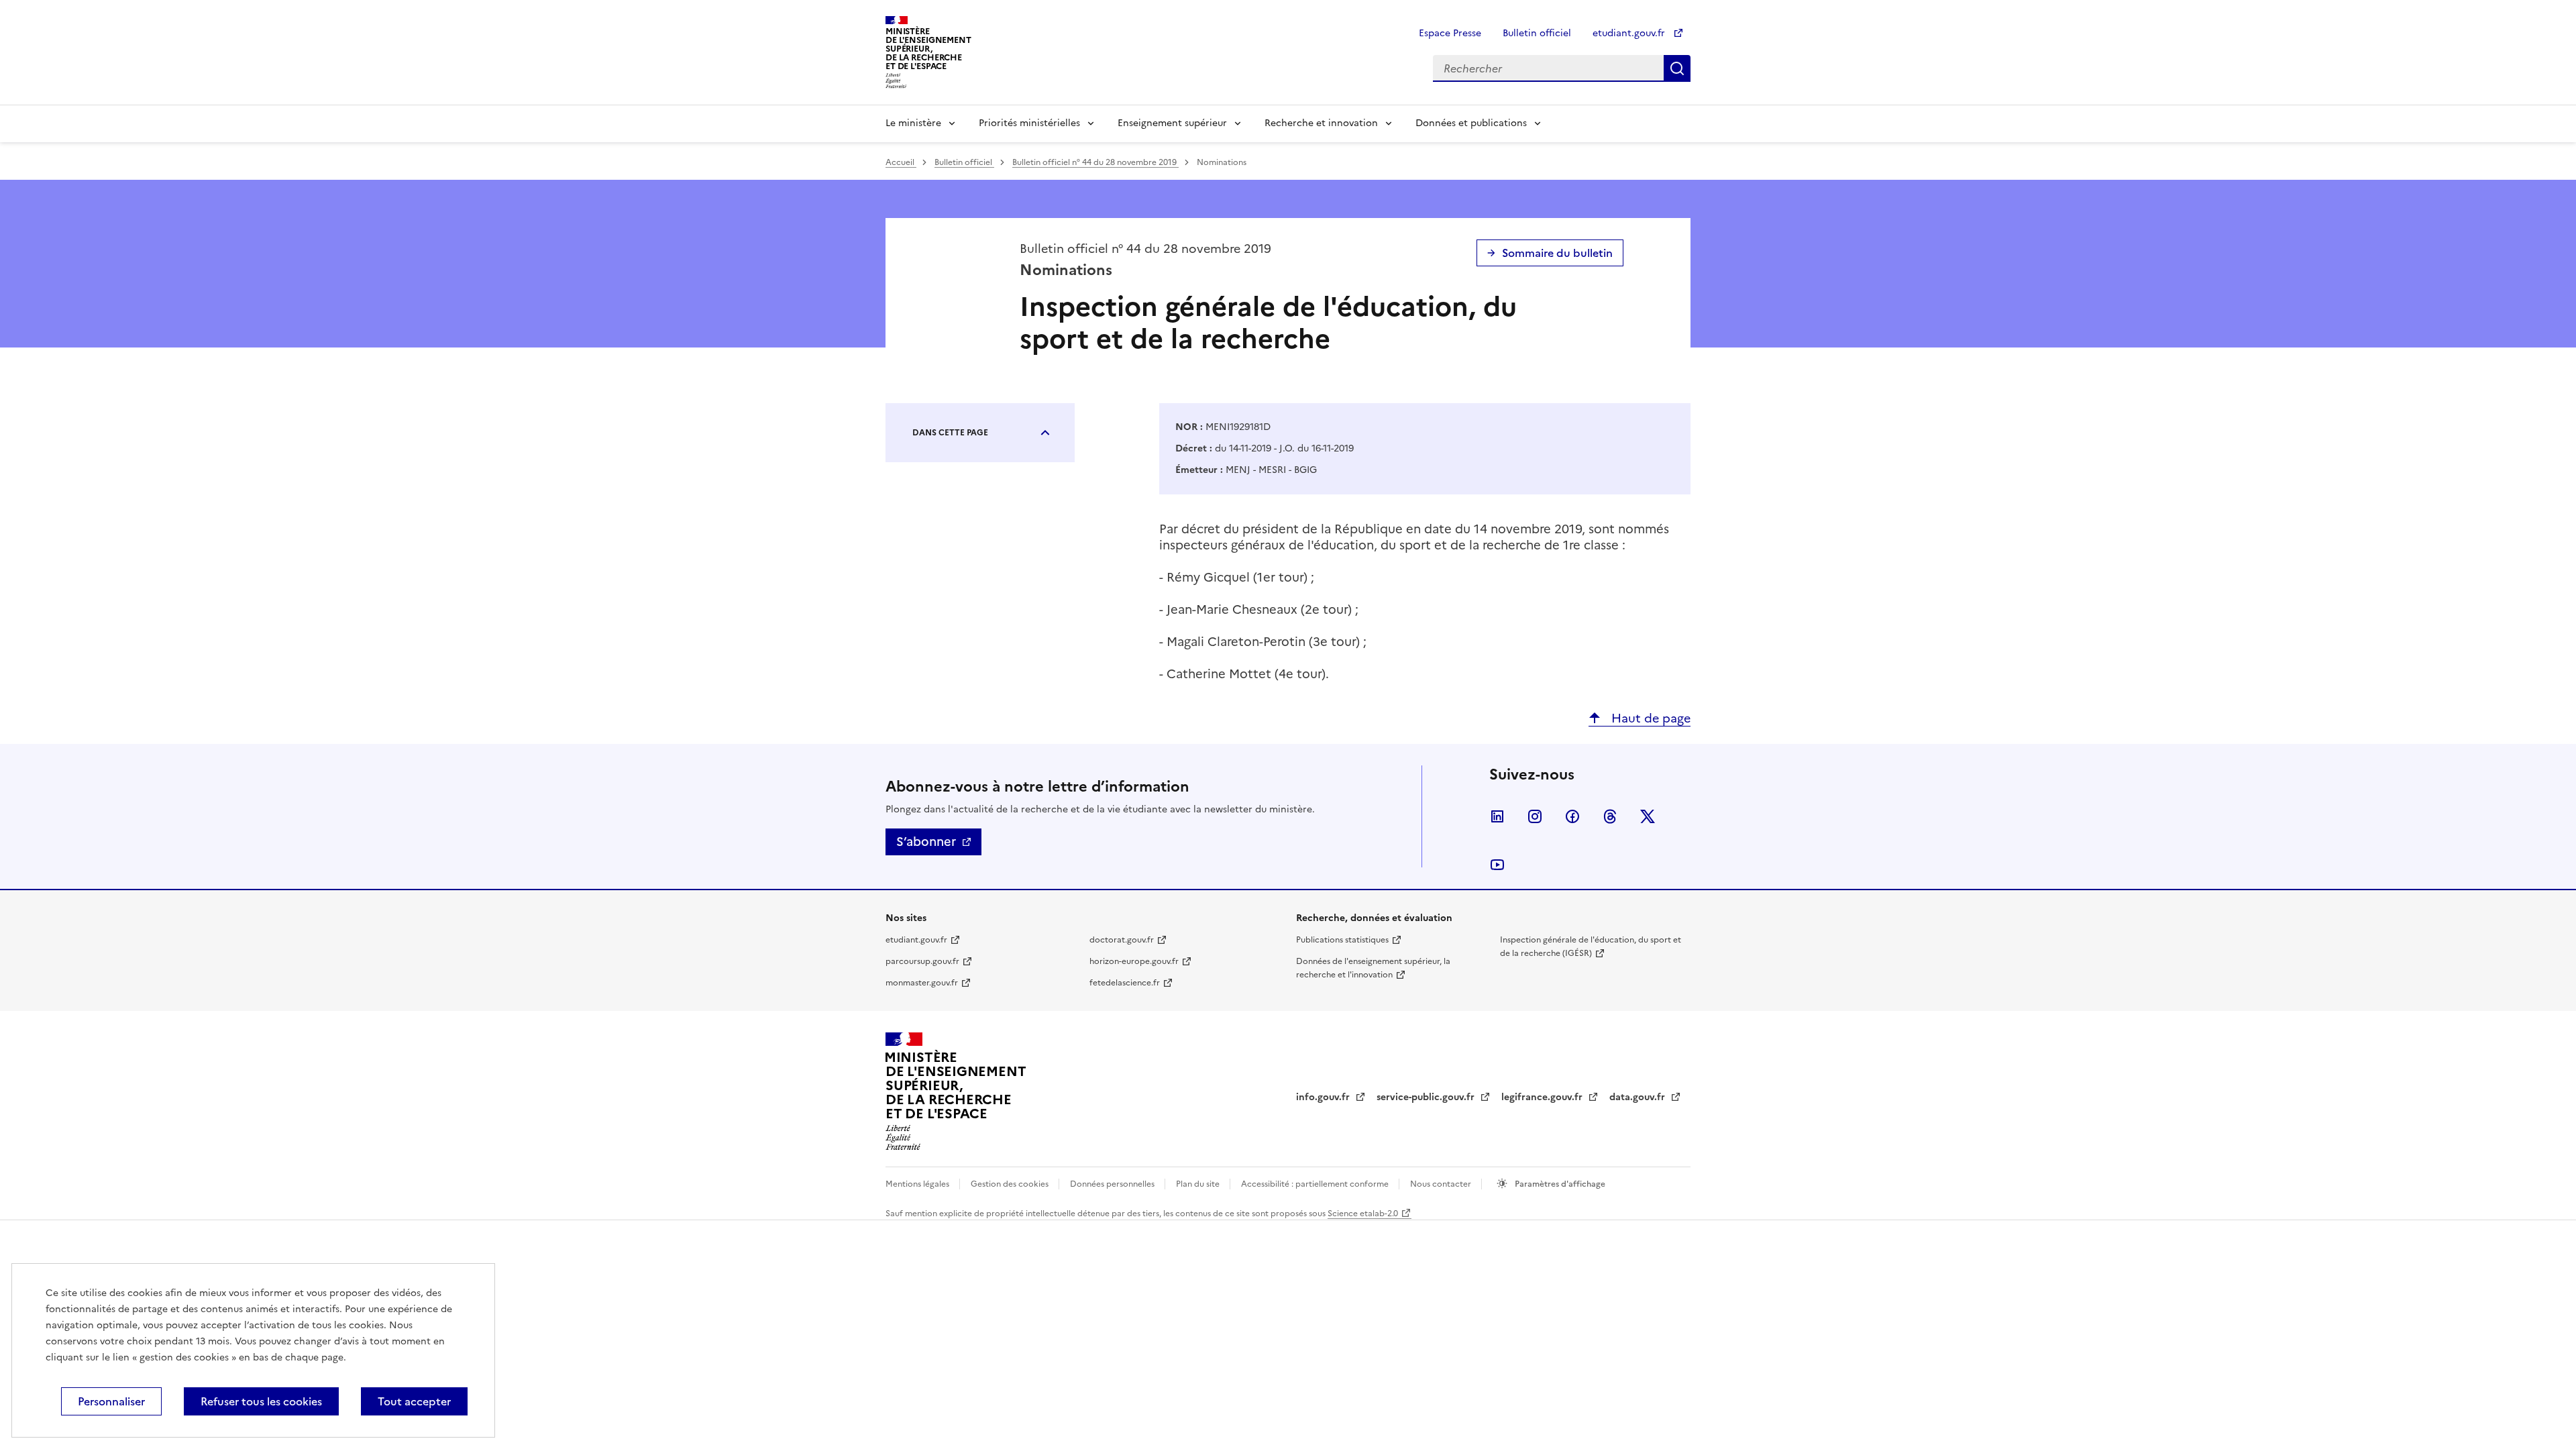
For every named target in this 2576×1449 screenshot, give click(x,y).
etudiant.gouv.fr (1630, 33)
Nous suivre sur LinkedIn (1497, 816)
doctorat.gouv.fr (1122, 940)
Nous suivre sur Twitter (1648, 816)
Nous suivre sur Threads (1610, 816)
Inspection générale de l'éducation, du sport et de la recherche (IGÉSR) (1591, 947)
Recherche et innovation (1321, 123)
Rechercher (1677, 68)
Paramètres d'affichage (1559, 1184)
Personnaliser (111, 1401)
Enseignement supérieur (1172, 123)
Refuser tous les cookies (261, 1401)
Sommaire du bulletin (1557, 253)
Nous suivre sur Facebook (1572, 816)
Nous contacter (1442, 1184)
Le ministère (913, 123)
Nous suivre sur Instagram (1535, 816)
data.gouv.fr (1639, 1097)
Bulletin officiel (1537, 33)
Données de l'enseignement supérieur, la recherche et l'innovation (1373, 968)
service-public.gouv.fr (1427, 1097)
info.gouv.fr (1324, 1097)
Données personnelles (1113, 1184)
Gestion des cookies (1011, 1184)
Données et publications (1471, 123)
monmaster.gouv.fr (922, 983)
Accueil (901, 162)
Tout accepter (414, 1401)
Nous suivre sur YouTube (1497, 865)
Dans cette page (950, 433)
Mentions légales (918, 1184)
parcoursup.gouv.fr (922, 961)
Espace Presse (1450, 33)
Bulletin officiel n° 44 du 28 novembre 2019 (1095, 162)
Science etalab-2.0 (1363, 1214)
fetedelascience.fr (1125, 983)
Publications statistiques (1342, 940)
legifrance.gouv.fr (1543, 1097)
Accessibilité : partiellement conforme (1316, 1184)
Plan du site (1199, 1184)
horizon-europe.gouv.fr (1134, 961)
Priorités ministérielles (1029, 123)
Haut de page (1649, 718)
